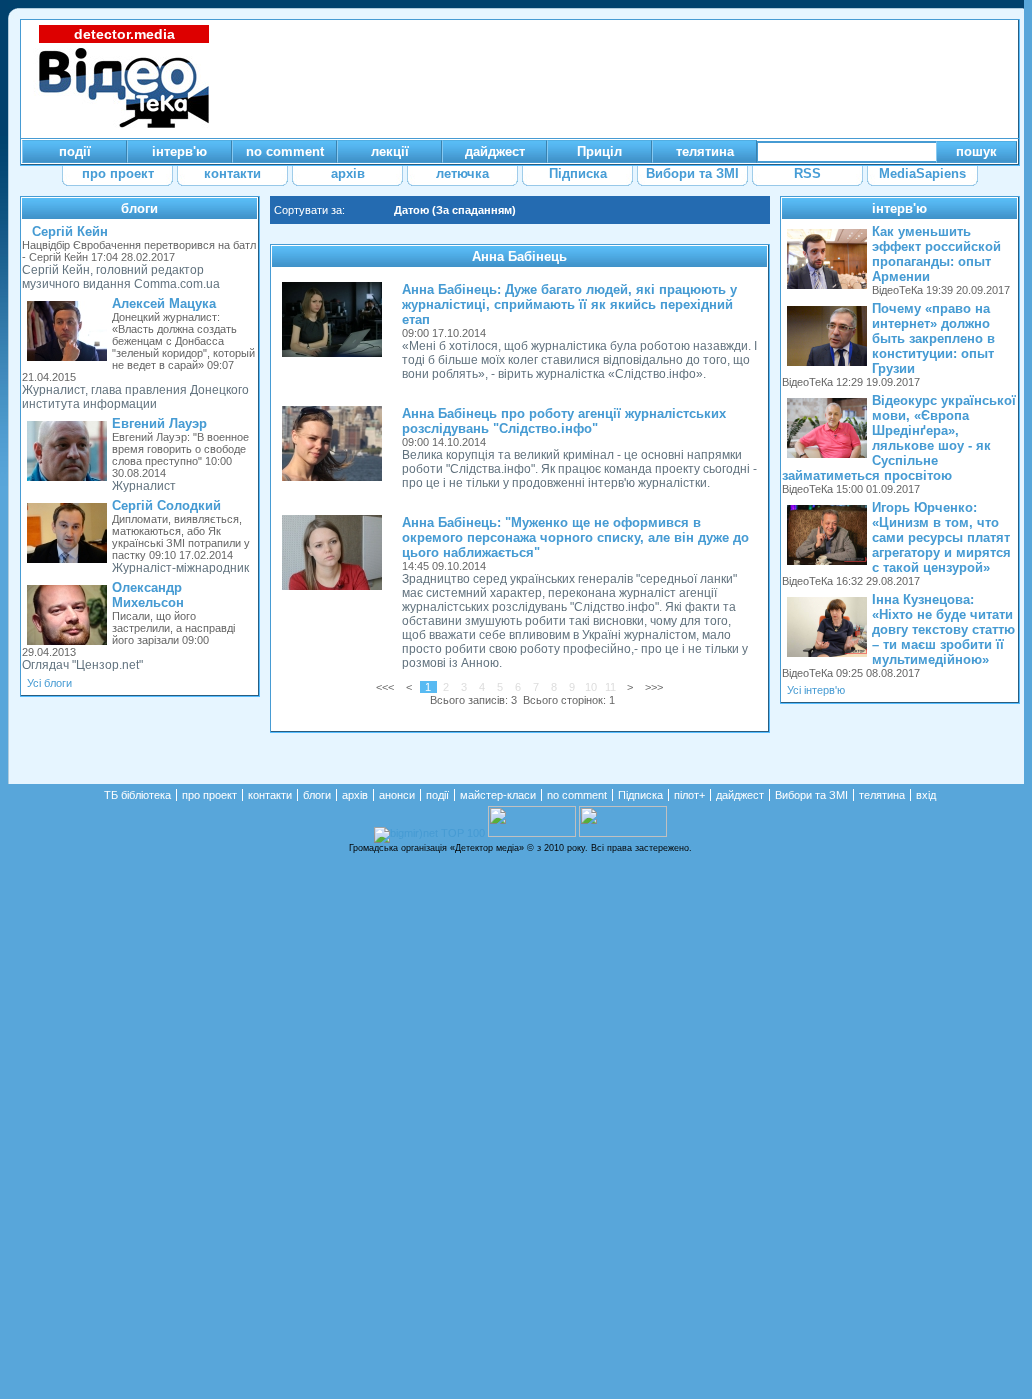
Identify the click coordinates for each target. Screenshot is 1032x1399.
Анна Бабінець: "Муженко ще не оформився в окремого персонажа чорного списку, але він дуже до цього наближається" (575, 537)
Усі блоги (49, 683)
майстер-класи (498, 795)
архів (355, 795)
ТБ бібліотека (137, 795)
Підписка (640, 795)
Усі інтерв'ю (816, 690)
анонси (397, 795)
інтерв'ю (899, 208)
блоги (139, 208)
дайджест (740, 795)
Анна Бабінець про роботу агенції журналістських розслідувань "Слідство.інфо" (564, 421)
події (437, 795)
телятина (882, 795)
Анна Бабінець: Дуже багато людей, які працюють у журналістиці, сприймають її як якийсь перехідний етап (569, 304)
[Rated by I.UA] (532, 833)
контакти (270, 795)
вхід (926, 795)
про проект (209, 795)
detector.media (124, 34)
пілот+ (689, 795)
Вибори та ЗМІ (811, 795)
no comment (577, 795)
